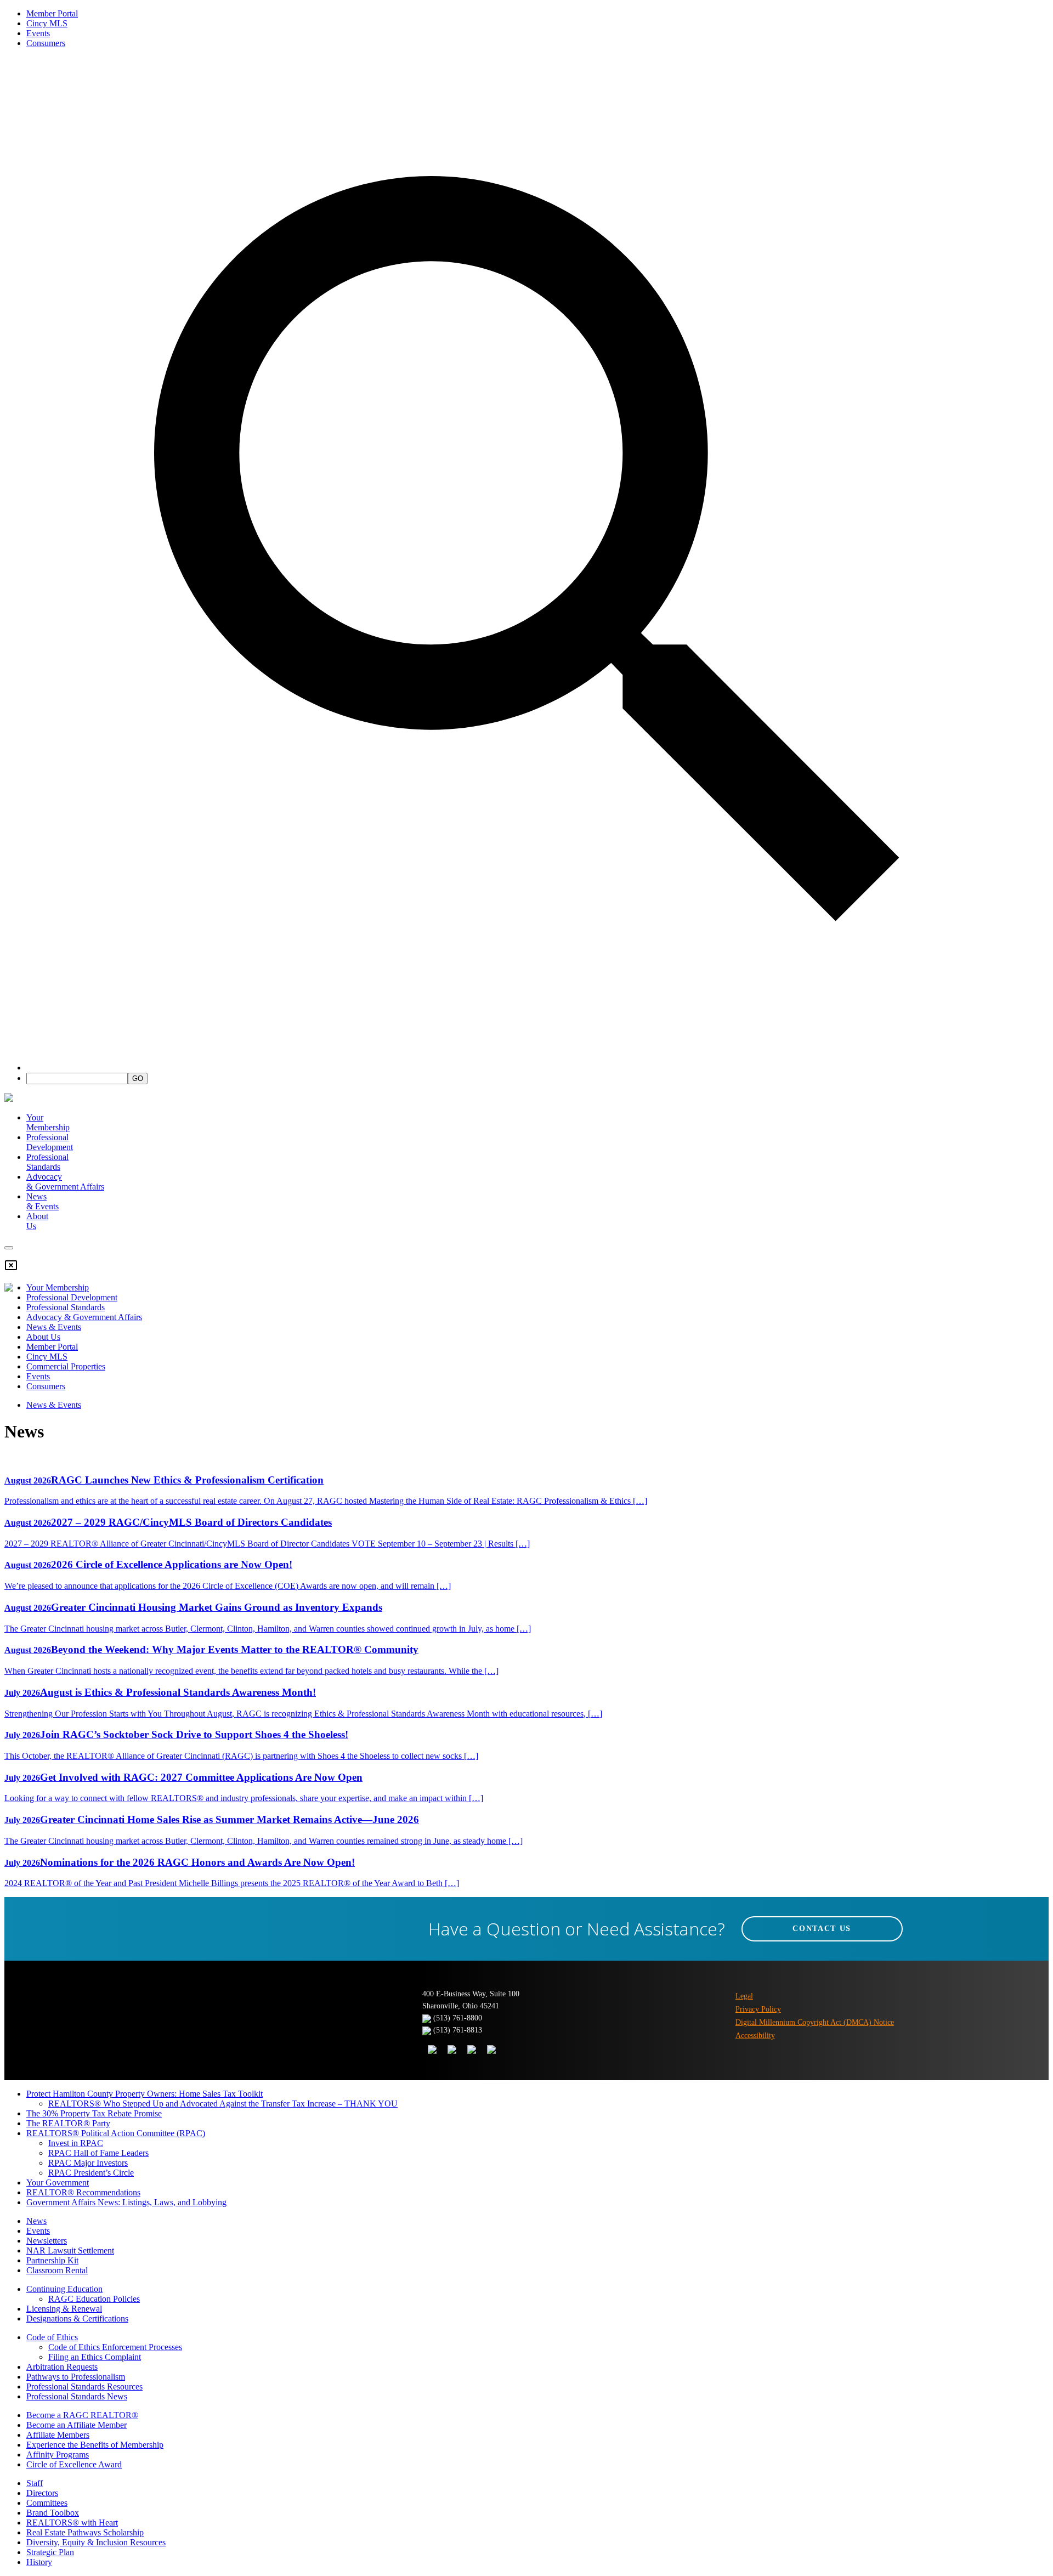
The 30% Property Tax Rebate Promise (94, 2113)
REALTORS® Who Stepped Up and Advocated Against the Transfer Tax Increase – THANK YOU (223, 2104)
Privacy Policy (758, 2009)
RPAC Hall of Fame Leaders (98, 2153)
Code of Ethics (52, 2337)
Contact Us (822, 1929)
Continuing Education (64, 2289)
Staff (35, 2483)
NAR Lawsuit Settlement (70, 2251)
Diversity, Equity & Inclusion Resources (96, 2542)
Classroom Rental (57, 2270)
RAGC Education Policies (94, 2299)
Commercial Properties (66, 1366)
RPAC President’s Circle (91, 2173)
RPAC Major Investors (88, 2163)
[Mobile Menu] (9, 1248)
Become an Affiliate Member (77, 2425)
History (39, 2562)
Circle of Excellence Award (74, 2464)
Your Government (58, 2182)
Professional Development (50, 1142)
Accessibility (755, 2036)
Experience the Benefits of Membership (95, 2445)
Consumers (46, 43)
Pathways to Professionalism (76, 2377)
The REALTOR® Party (68, 2123)
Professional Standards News (77, 2396)
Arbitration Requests (62, 2367)
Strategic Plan (50, 2552)
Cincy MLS (47, 23)
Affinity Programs (58, 2455)
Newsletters (47, 2241)
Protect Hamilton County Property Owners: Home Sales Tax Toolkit (145, 2094)
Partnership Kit (52, 2260)
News (36, 2221)
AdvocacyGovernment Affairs (65, 1182)
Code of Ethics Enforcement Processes (115, 2347)
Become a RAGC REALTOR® (82, 2415)
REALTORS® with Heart (72, 2523)
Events (38, 33)
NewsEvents (43, 1201)
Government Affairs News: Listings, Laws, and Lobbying (126, 2202)
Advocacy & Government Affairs (84, 1317)
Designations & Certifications (77, 2319)
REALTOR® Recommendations (83, 2192)
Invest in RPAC (76, 2143)
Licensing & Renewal (64, 2309)
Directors (42, 2493)
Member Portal (52, 13)
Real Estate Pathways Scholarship (85, 2532)
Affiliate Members (58, 2435)
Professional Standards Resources (84, 2387)
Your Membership (48, 1122)
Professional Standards (47, 1162)
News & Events (54, 1327)
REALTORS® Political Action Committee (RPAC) (116, 2133)
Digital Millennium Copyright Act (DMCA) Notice (815, 2022)
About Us (43, 1337)
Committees (47, 2503)
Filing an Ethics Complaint (95, 2357)
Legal (744, 1996)
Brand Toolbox (53, 2513)
